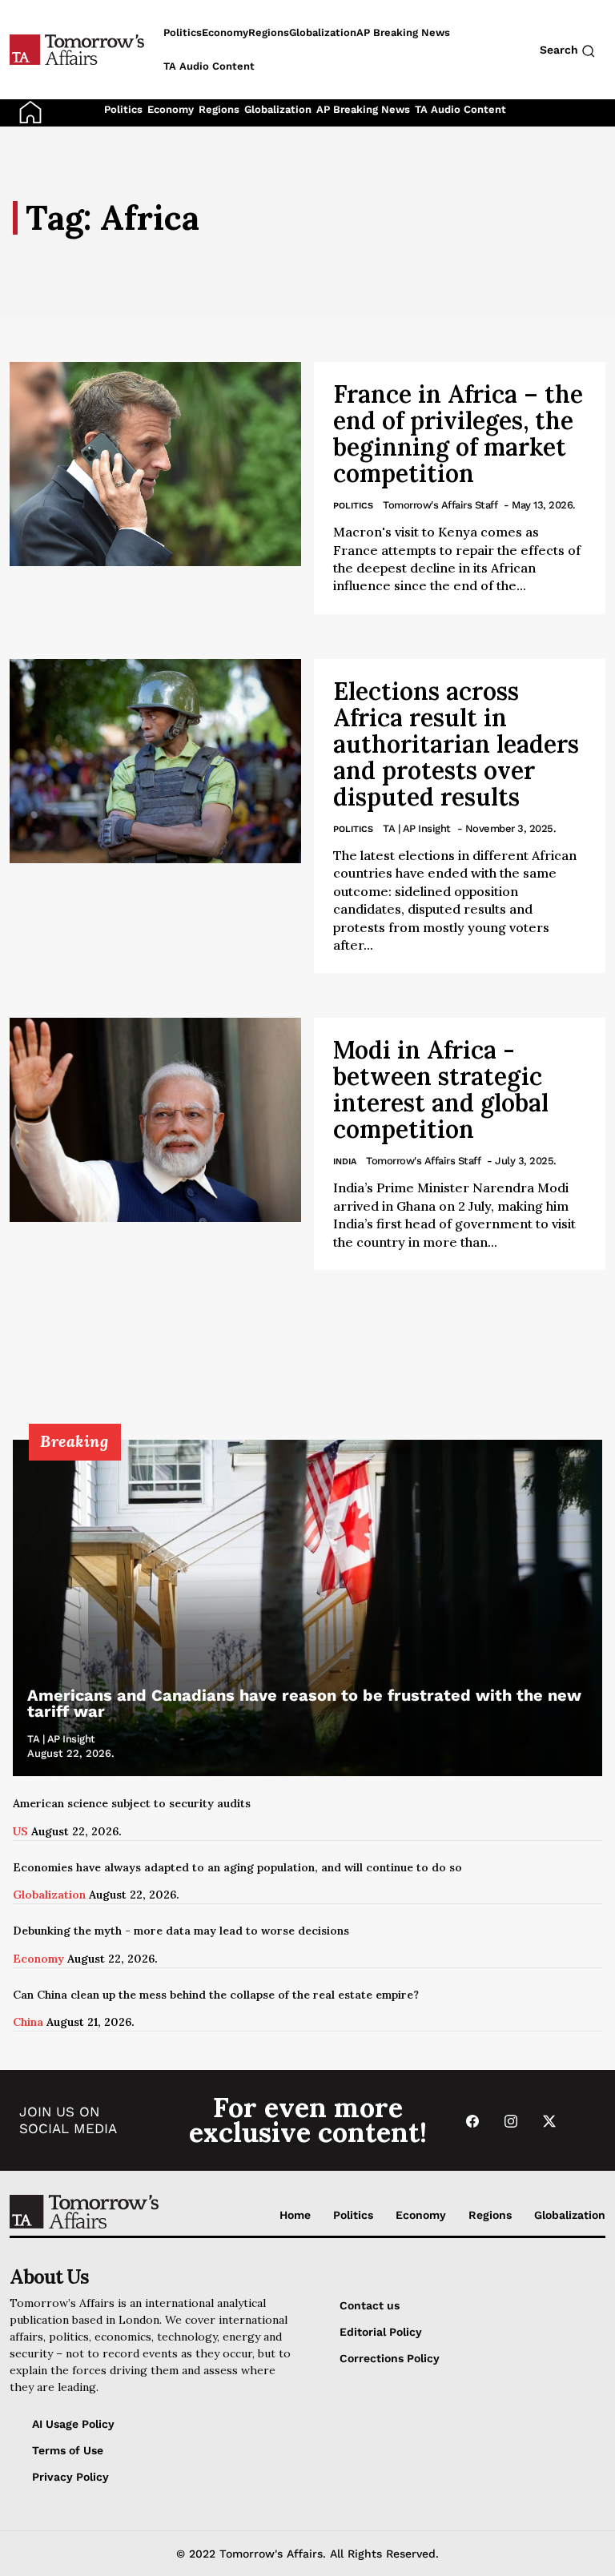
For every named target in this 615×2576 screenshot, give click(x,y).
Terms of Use (68, 2450)
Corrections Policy (390, 2358)
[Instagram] (511, 2121)
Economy (171, 109)
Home (295, 2215)
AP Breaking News (363, 109)
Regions (219, 109)
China (28, 2022)
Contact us (370, 2305)
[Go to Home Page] (30, 111)
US (20, 1831)
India (345, 1161)
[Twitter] (549, 2121)
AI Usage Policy (73, 2424)
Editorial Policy (381, 2332)
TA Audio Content (460, 109)
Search (561, 50)
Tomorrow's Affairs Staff (440, 505)
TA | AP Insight (417, 828)
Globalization (278, 109)
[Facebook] (472, 2121)
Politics (123, 109)
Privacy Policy (70, 2477)
